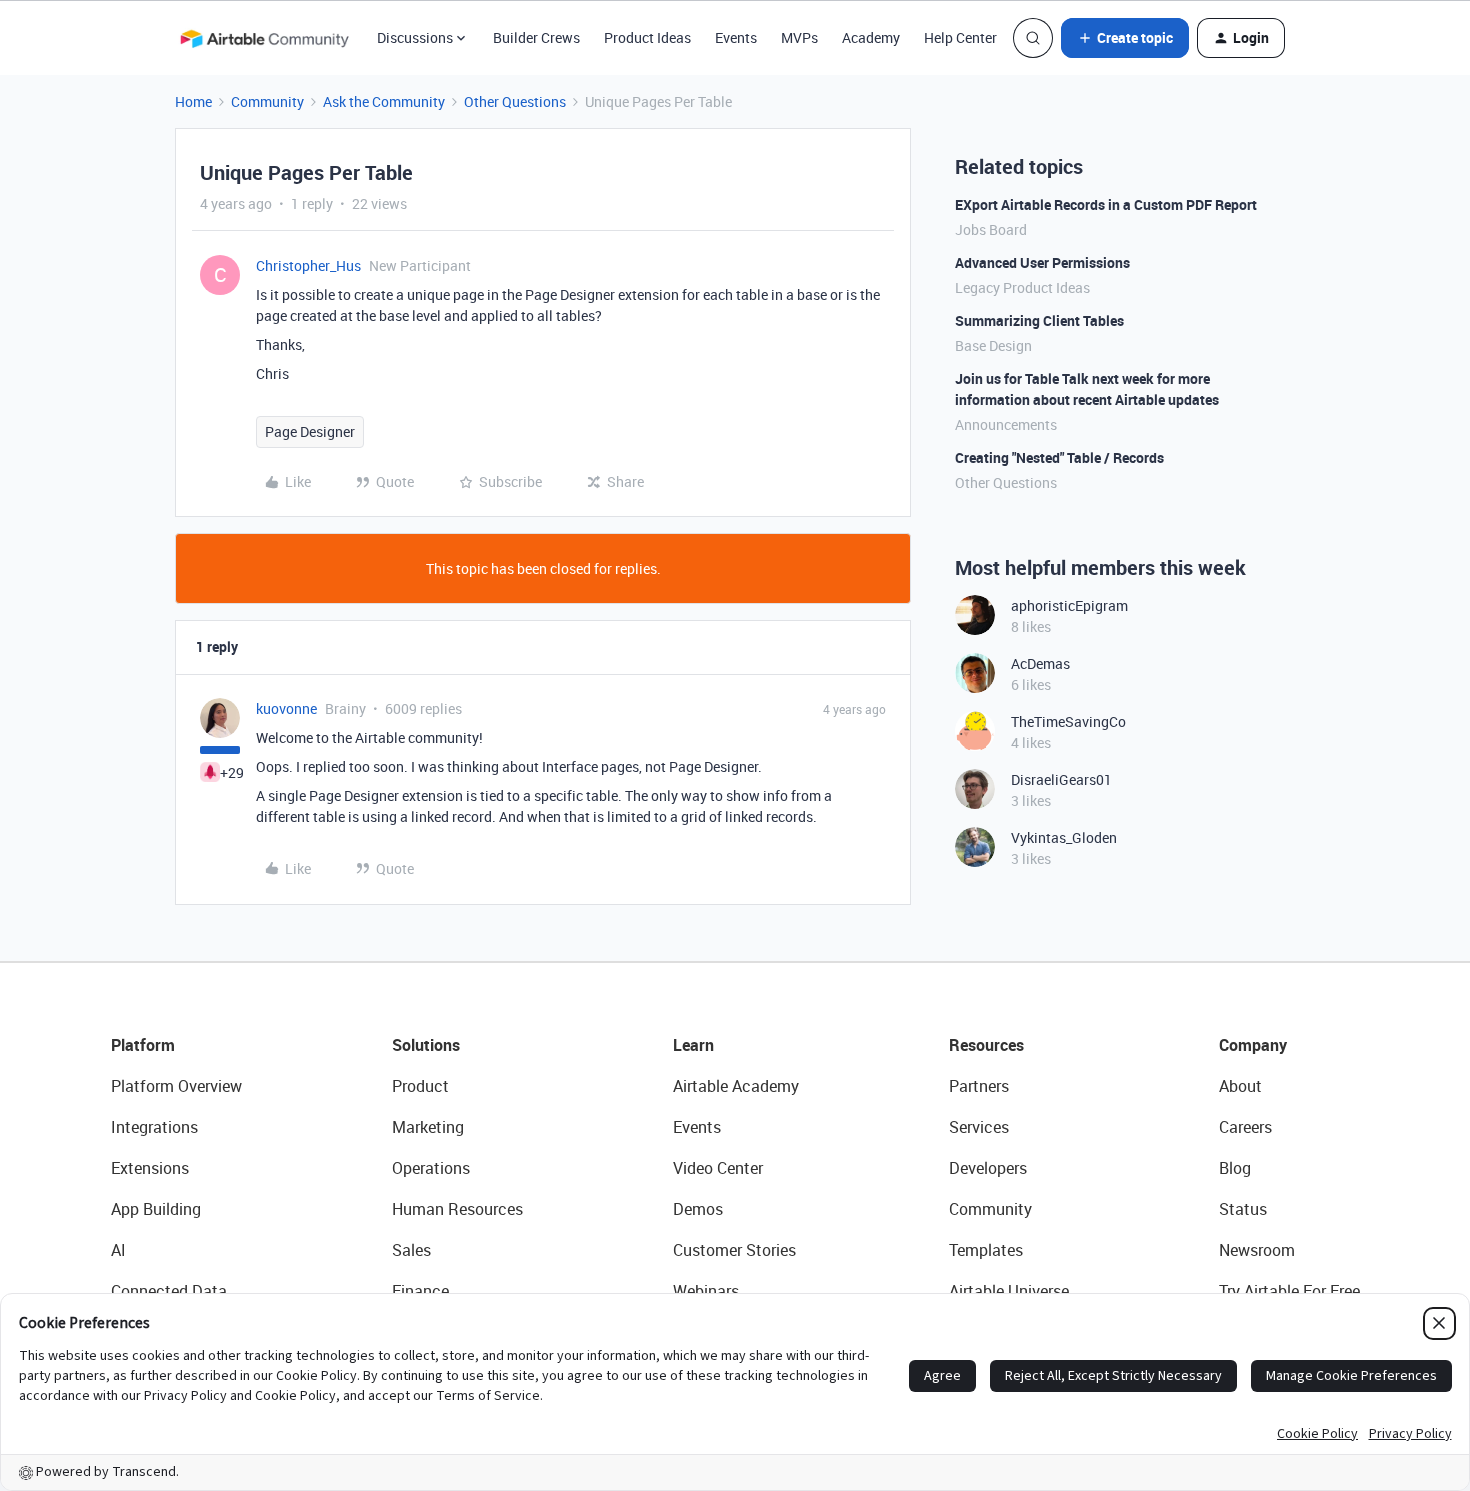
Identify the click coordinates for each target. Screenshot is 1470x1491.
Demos (698, 1209)
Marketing (428, 1127)
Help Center (960, 37)
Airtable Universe (1009, 1291)
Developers (988, 1168)
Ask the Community (384, 101)
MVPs (799, 37)
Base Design (993, 345)
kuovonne (286, 708)
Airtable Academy (736, 1086)
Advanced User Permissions (1042, 262)
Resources (986, 1045)
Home (193, 101)
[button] (1125, 38)
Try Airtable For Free (1289, 1291)
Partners (979, 1086)
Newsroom (1257, 1250)
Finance (420, 1291)
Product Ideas (647, 37)
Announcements (1006, 424)
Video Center (718, 1168)
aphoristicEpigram (1069, 605)
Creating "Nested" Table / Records (1059, 457)
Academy (871, 37)
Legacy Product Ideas (1022, 287)
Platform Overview (176, 1086)
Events (736, 37)
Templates (986, 1250)
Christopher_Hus (308, 265)
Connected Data (169, 1291)
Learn (693, 1045)
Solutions (426, 1045)
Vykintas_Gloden (1064, 837)
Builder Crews (536, 37)
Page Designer (310, 431)
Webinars (706, 1291)
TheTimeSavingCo (1068, 721)
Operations (431, 1168)
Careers (1245, 1127)
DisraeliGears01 (1061, 779)
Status (1243, 1209)
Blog (1235, 1168)
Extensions (150, 1168)
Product (420, 1086)
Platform (143, 1045)
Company (1253, 1045)
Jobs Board (991, 229)
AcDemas (1040, 663)
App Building (156, 1209)
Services (979, 1127)
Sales (411, 1250)
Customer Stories (734, 1250)
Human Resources (457, 1209)
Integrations (154, 1127)
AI (118, 1250)
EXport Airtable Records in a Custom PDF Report (1106, 204)
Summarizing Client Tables (1039, 320)
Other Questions (515, 101)
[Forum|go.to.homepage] (264, 38)
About (1240, 1086)
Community (267, 101)
